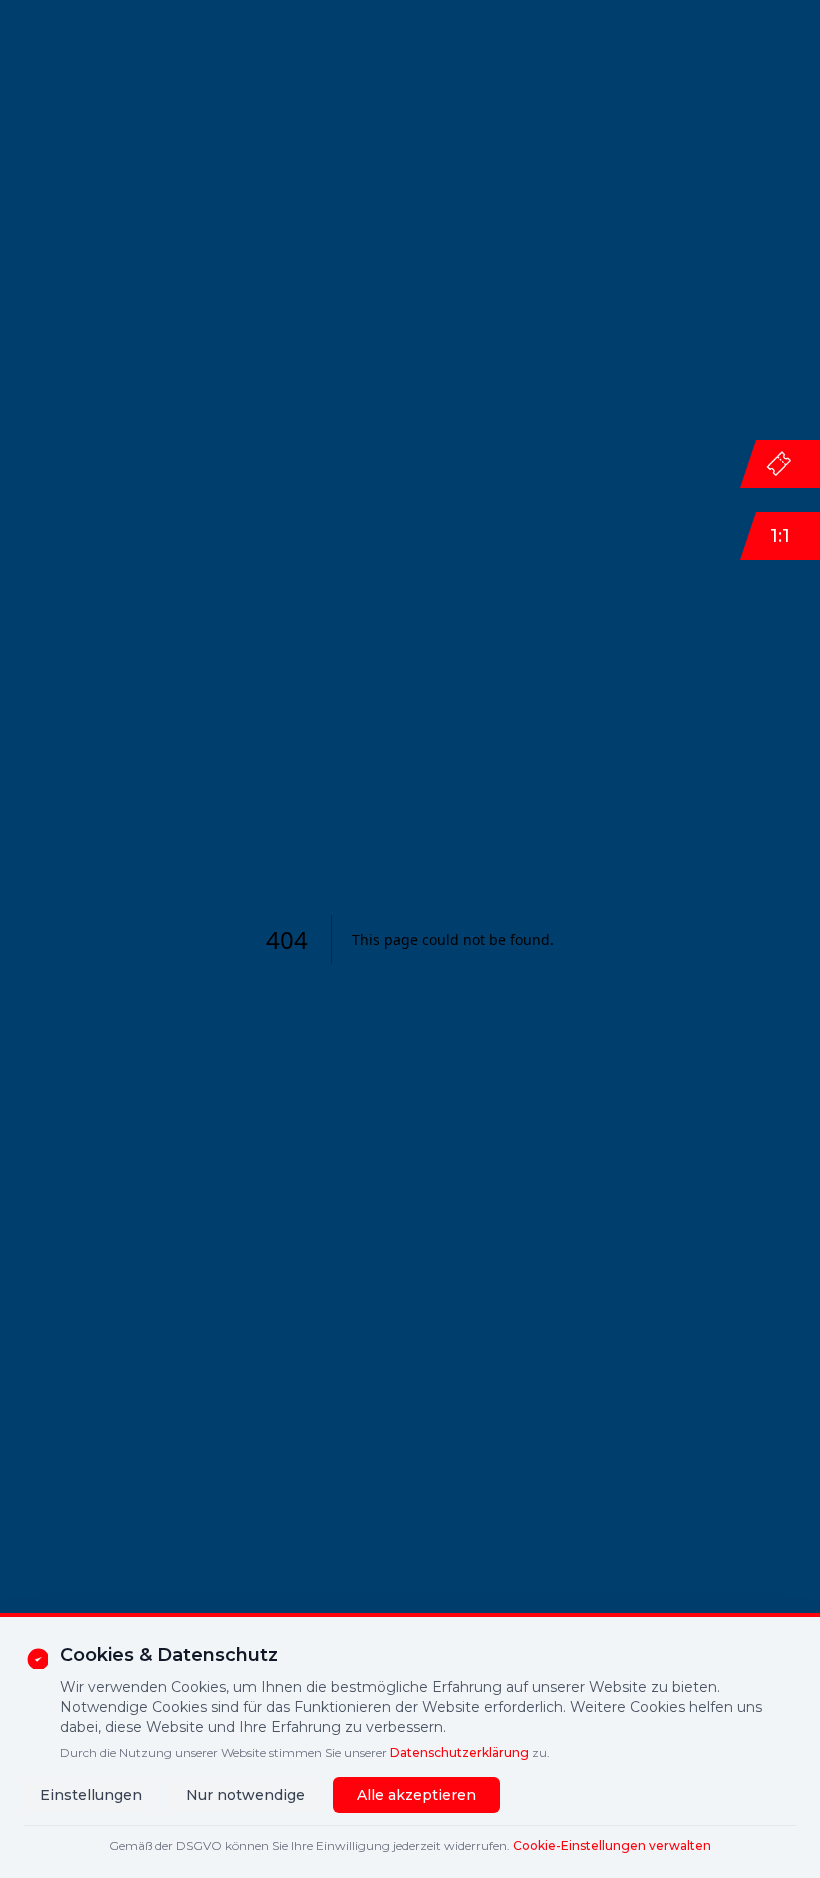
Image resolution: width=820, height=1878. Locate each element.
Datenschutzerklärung (459, 1752)
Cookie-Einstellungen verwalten (612, 1845)
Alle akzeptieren (416, 1795)
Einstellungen (91, 1795)
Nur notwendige (245, 1795)
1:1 (780, 536)
